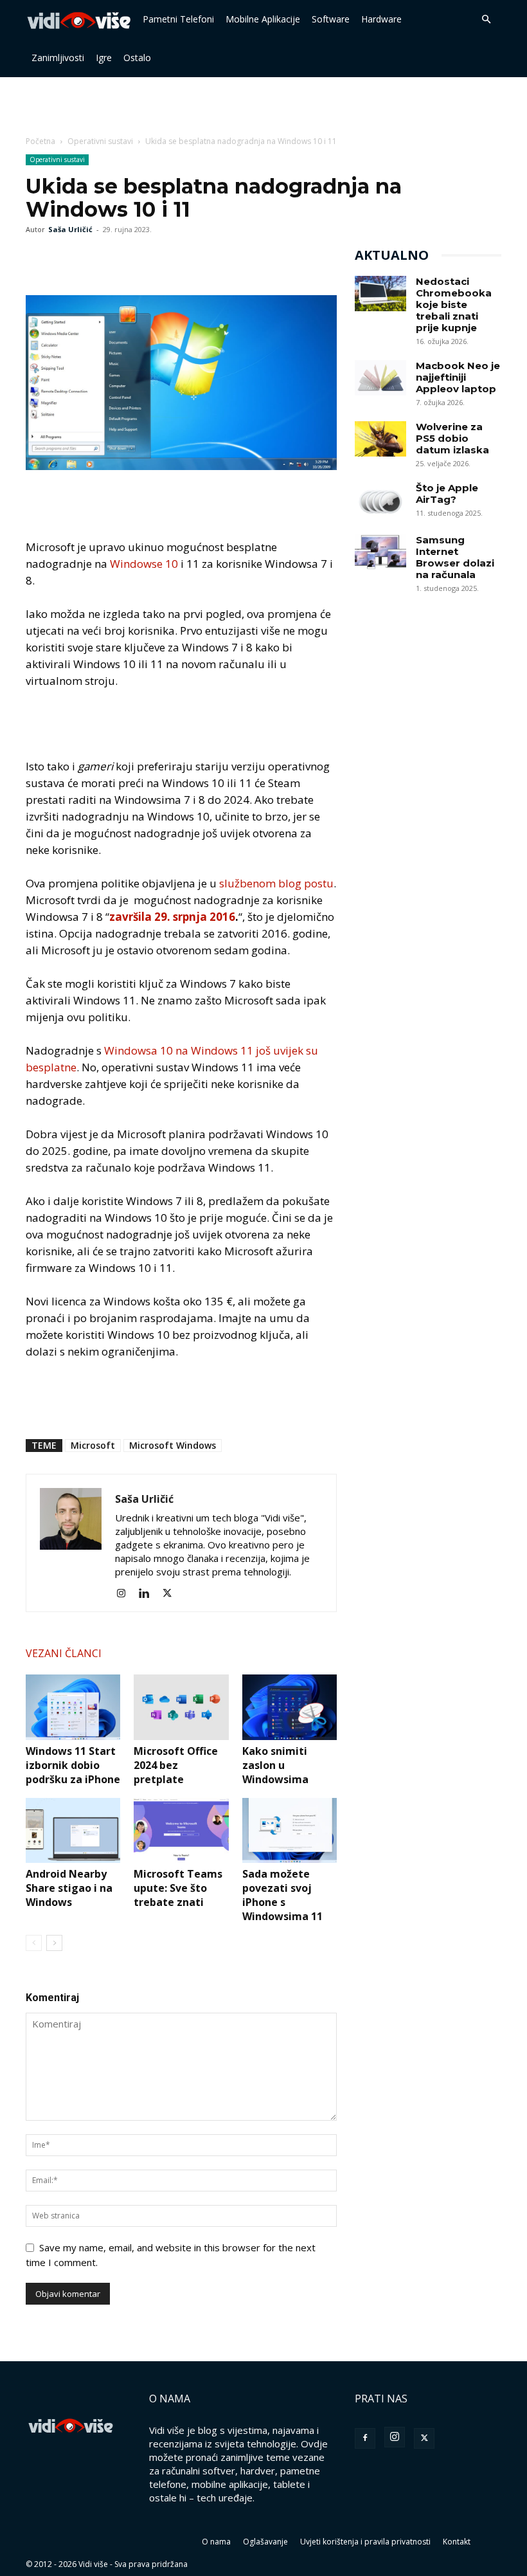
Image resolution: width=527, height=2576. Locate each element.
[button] (486, 19)
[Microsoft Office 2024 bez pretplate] (181, 1707)
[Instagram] (126, 1593)
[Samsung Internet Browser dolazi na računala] (380, 552)
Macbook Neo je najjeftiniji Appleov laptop (458, 377)
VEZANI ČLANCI (64, 1653)
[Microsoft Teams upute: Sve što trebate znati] (181, 1830)
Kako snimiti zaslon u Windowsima (275, 1765)
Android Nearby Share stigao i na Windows (69, 1888)
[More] (128, 259)
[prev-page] (34, 1943)
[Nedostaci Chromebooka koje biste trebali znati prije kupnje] (380, 294)
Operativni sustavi (100, 141)
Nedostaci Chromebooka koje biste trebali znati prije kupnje (454, 304)
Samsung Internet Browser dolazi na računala (455, 557)
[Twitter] (68, 259)
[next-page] (54, 1943)
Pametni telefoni (178, 19)
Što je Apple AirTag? (447, 494)
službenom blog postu (276, 883)
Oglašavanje (265, 2542)
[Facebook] (39, 259)
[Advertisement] (263, 105)
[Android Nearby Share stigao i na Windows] (73, 1830)
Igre (104, 58)
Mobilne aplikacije (263, 19)
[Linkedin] (149, 1593)
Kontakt (457, 2542)
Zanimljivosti (58, 58)
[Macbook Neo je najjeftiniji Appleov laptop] (380, 378)
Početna (40, 141)
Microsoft (93, 1445)
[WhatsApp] (98, 259)
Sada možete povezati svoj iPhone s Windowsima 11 (282, 1895)
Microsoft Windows (173, 1445)
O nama (216, 2542)
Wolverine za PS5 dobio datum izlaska (452, 438)
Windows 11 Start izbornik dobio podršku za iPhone (73, 1765)
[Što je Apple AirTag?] (380, 500)
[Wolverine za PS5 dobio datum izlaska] (380, 439)
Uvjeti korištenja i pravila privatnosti (365, 2542)
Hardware (381, 19)
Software (331, 19)
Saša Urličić (70, 229)
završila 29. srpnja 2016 (172, 917)
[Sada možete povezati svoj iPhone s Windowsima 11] (290, 1830)
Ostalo (137, 58)
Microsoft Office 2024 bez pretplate (176, 1765)
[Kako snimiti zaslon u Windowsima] (290, 1707)
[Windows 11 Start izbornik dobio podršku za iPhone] (73, 1707)
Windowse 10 (144, 564)
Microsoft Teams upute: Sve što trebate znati (178, 1888)
